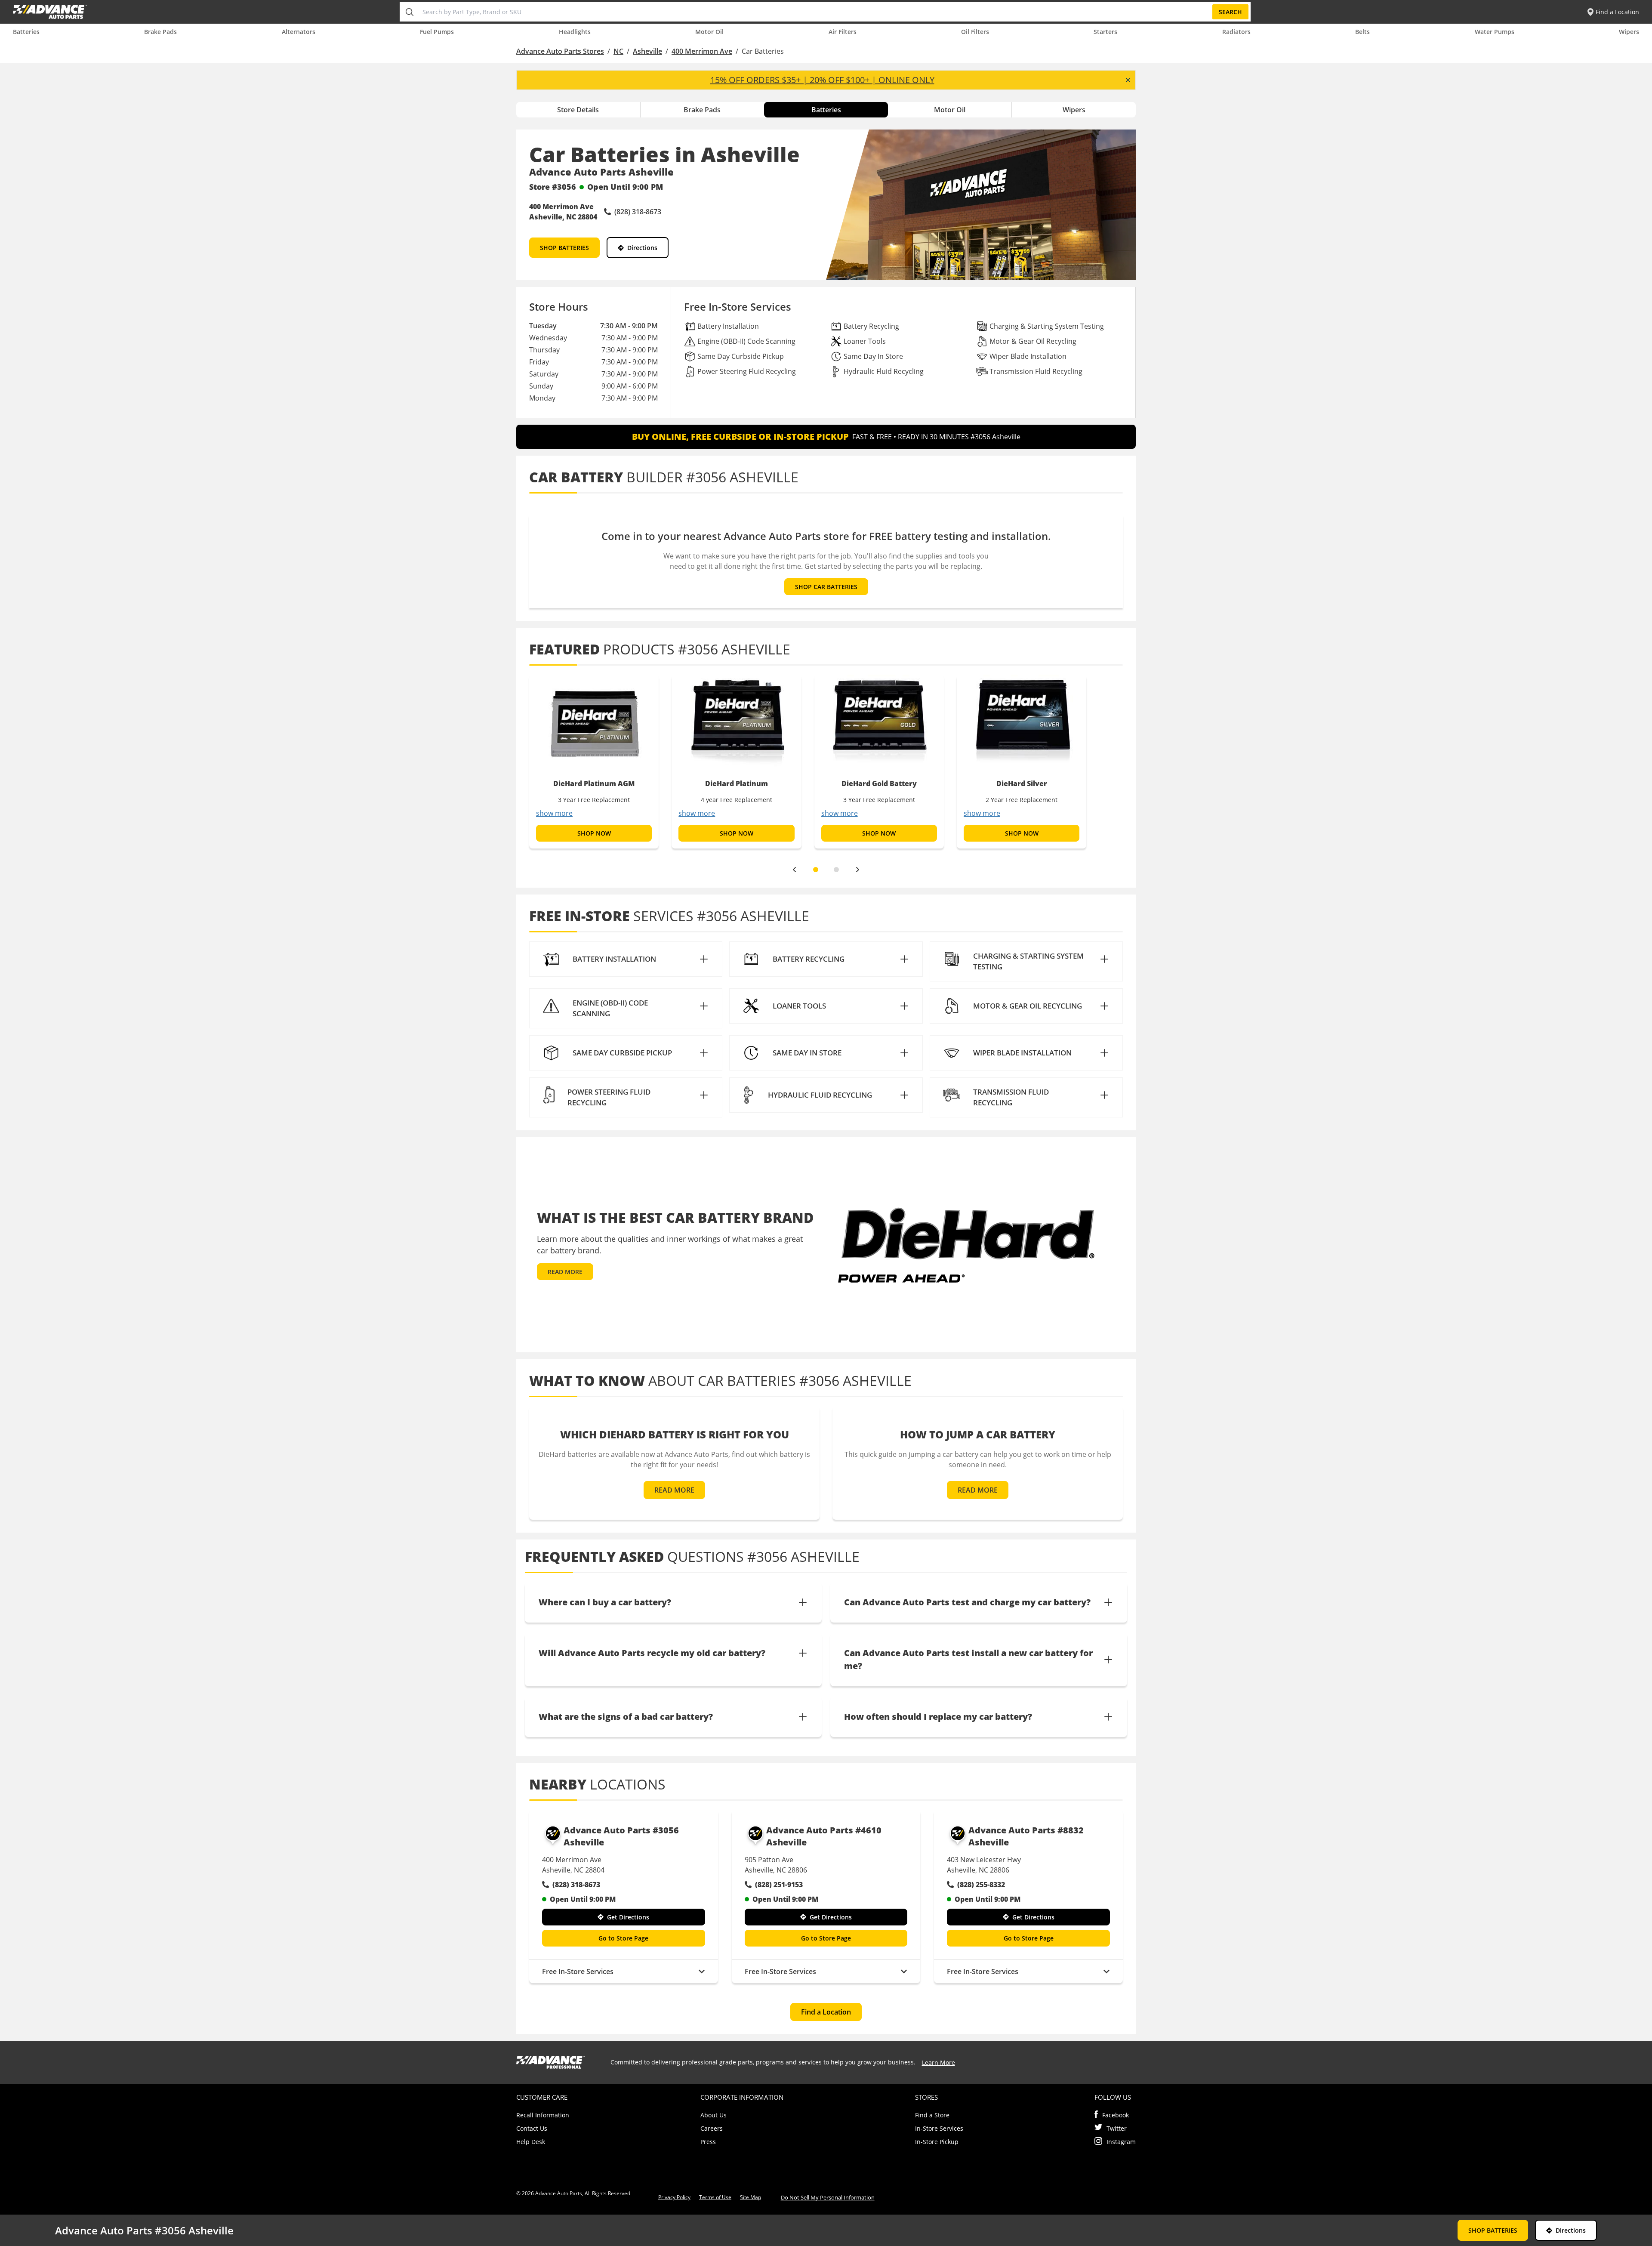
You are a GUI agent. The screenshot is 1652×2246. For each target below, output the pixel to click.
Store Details (578, 110)
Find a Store (932, 2115)
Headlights (575, 32)
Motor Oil (709, 32)
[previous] (794, 870)
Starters (1105, 32)
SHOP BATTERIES (564, 248)
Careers (712, 2128)
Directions (642, 248)
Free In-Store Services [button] (578, 1971)
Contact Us (532, 2128)
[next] (858, 870)
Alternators (299, 32)
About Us (714, 2115)
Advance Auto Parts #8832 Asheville (1026, 1836)
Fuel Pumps (437, 32)
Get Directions (628, 1917)
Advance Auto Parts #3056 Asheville (621, 1836)
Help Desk (531, 2142)
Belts (1362, 32)
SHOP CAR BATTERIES (826, 587)
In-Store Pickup (937, 2142)
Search (1230, 12)
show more (554, 813)
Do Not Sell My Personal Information (828, 2197)
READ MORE (565, 1272)
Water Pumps (1495, 32)
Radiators (1236, 32)
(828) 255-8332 (981, 1885)
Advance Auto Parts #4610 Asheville (824, 1836)
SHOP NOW (594, 833)
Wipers (1629, 32)
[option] (594, 762)
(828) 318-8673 (576, 1885)
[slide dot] (816, 870)
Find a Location (826, 2012)
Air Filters (843, 32)
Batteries (26, 32)
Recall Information (543, 2115)
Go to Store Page (623, 1938)
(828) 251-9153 (779, 1885)
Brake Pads (160, 32)
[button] (626, 959)
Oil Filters (975, 32)
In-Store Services (939, 2128)
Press (708, 2142)
